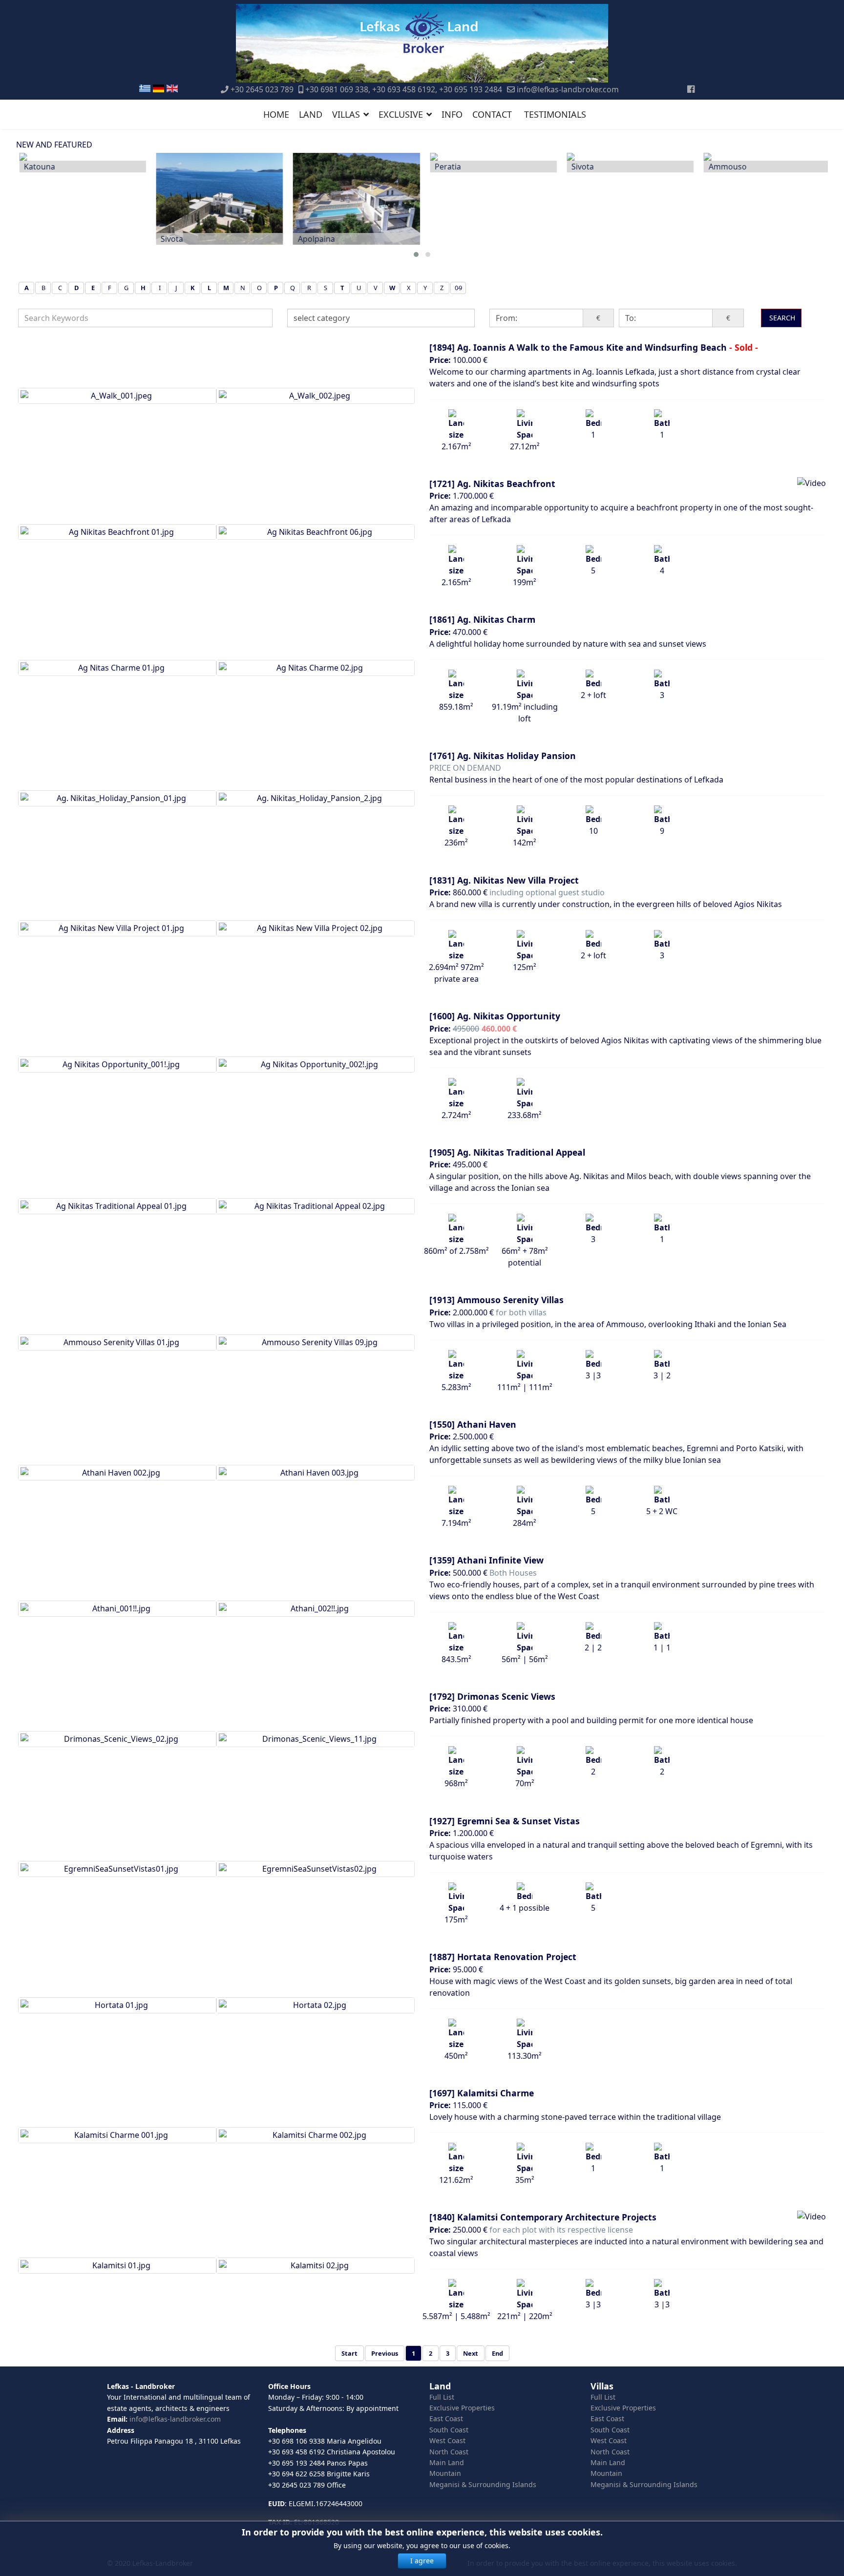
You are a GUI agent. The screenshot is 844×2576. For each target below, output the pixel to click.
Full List (442, 2397)
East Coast (446, 2418)
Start (349, 2353)
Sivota (169, 239)
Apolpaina (314, 239)
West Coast (447, 2440)
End (497, 2353)
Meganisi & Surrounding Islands (483, 2484)
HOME (276, 114)
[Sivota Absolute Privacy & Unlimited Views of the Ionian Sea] (216, 199)
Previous (385, 2353)
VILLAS (346, 114)
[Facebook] (691, 89)
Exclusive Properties (462, 2408)
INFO (452, 114)
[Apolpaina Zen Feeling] (354, 199)
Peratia (445, 167)
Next (471, 2353)
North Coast (449, 2452)
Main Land (447, 2462)
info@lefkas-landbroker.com (568, 89)
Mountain (445, 2473)
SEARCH (781, 318)
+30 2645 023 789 (262, 89)
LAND (311, 114)
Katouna (37, 167)
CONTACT (492, 114)
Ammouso (725, 167)
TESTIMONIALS (555, 114)
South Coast (449, 2430)
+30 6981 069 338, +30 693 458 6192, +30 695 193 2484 (404, 89)
